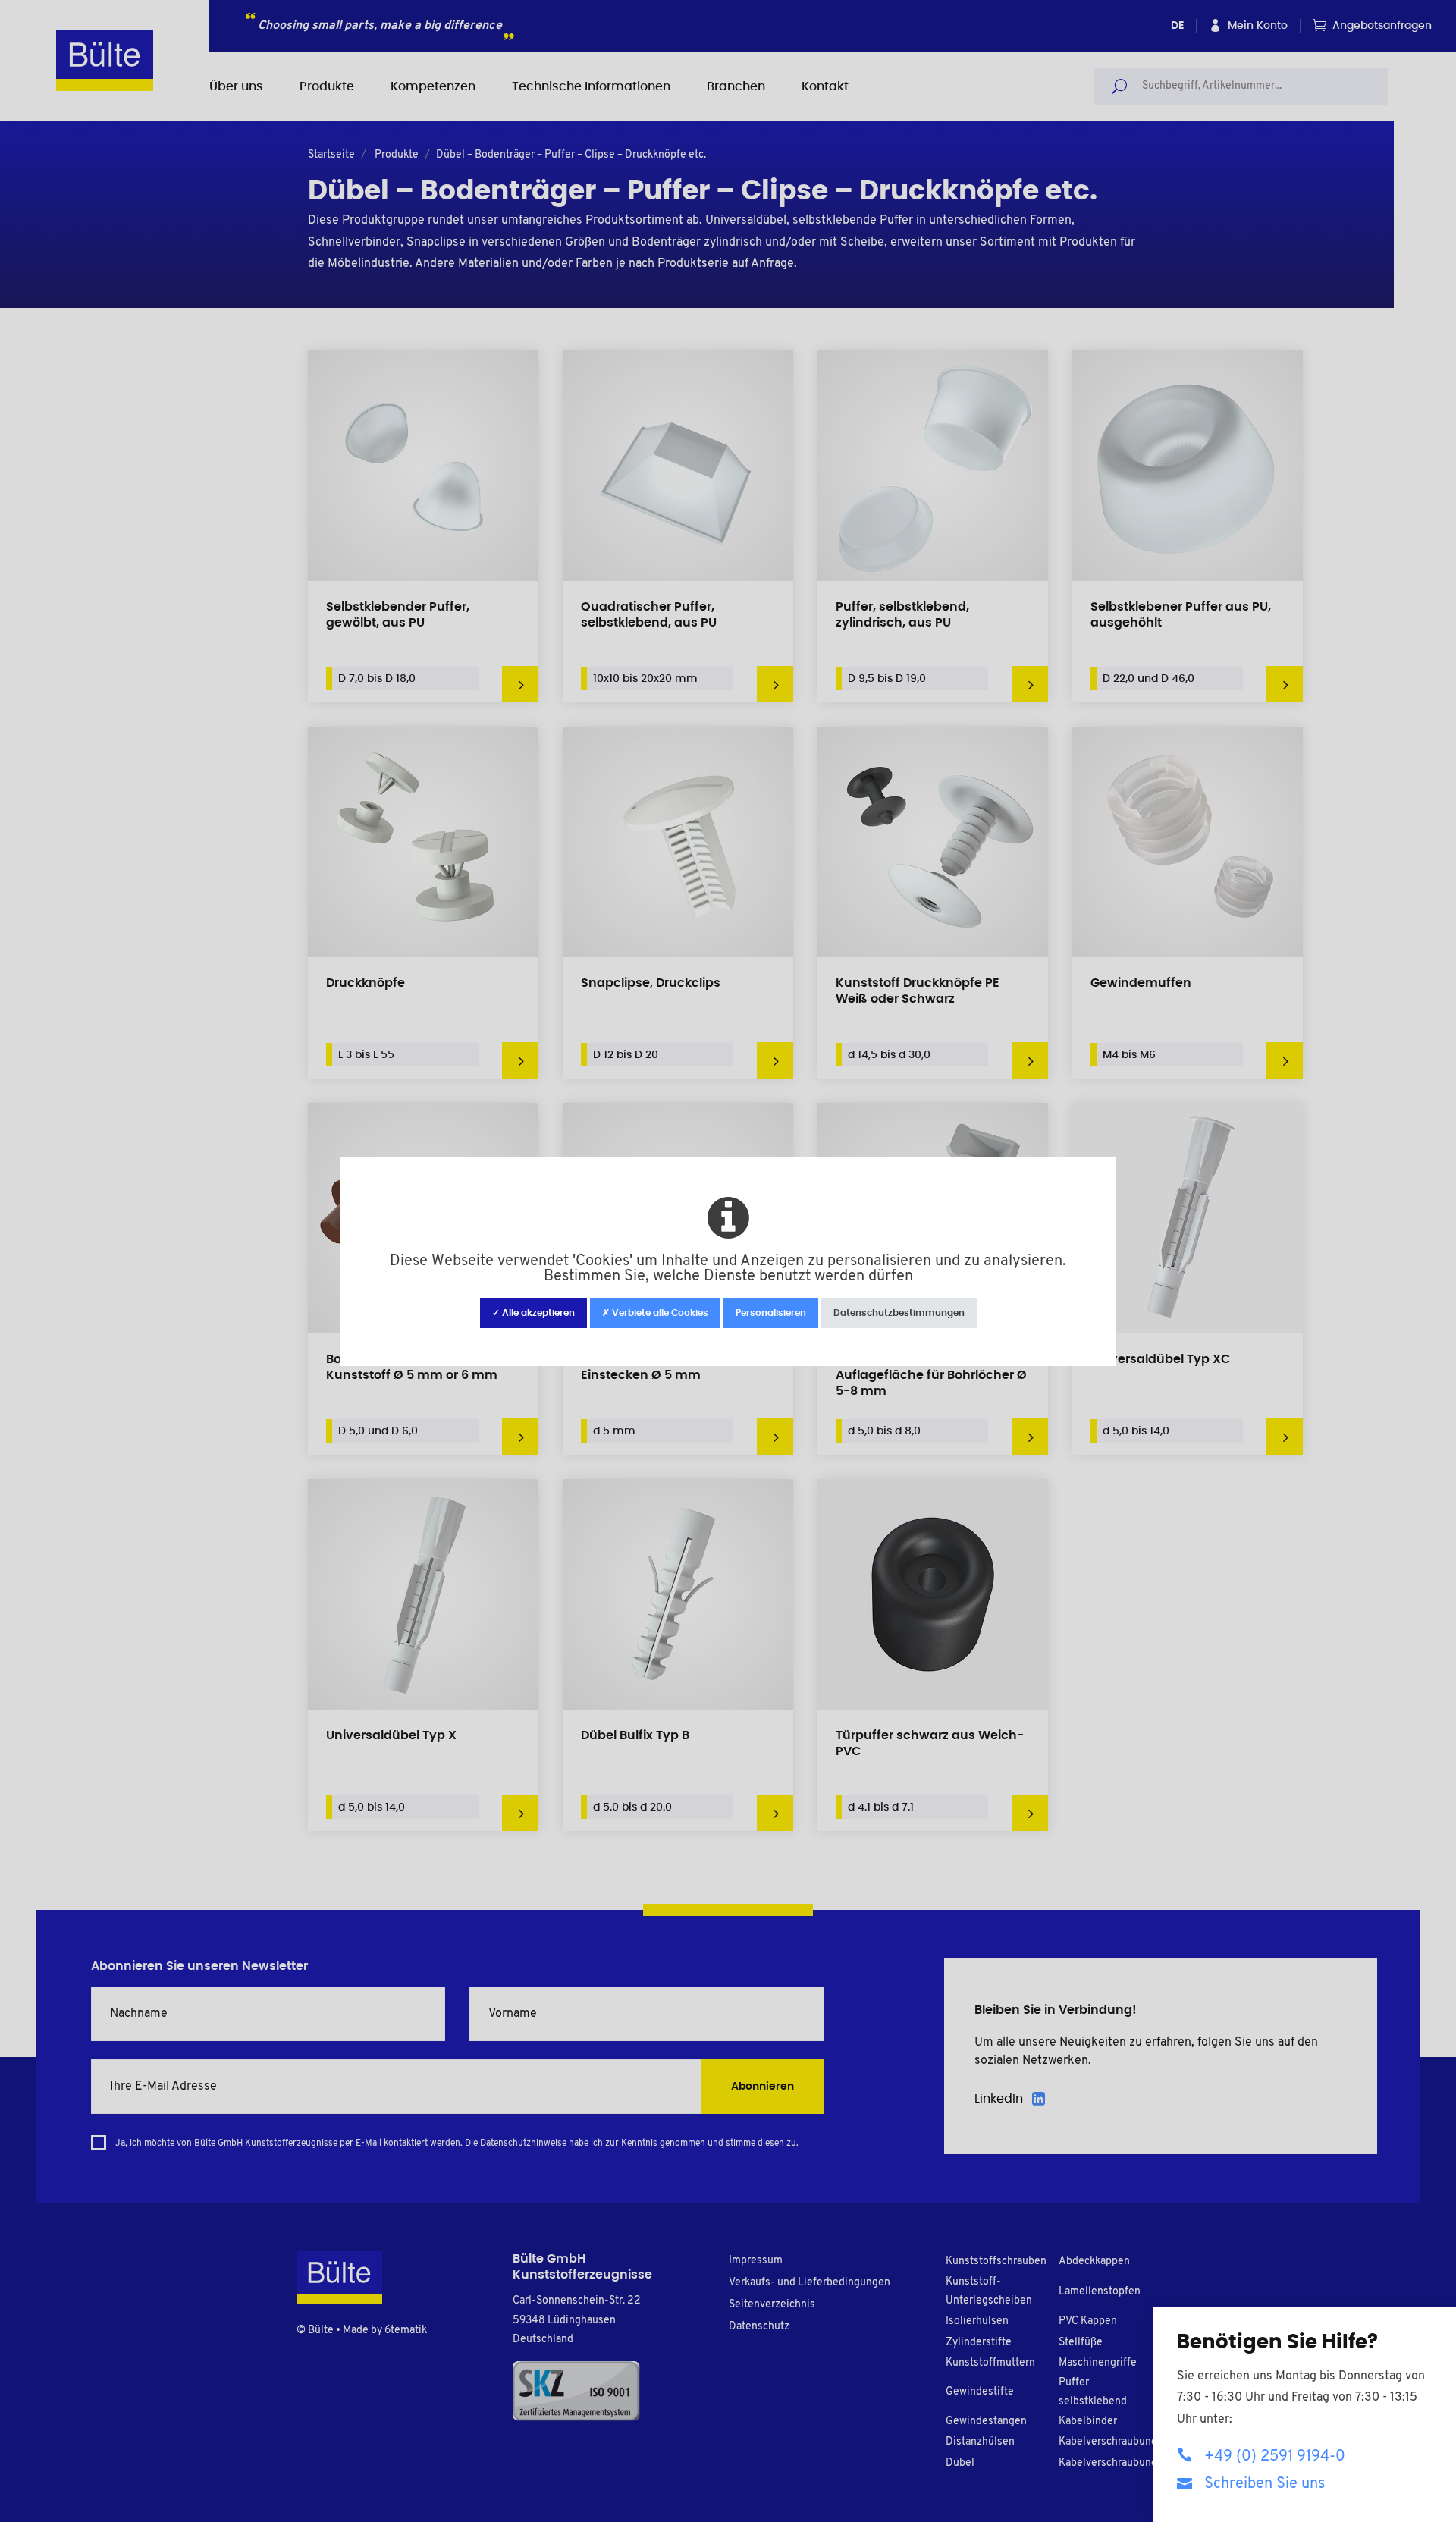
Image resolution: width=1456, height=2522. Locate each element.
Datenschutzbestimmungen (899, 1313)
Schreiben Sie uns (1265, 2484)
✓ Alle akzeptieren (533, 1313)
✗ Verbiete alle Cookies (655, 1313)
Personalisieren (771, 1313)
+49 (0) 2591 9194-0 (1275, 2457)
